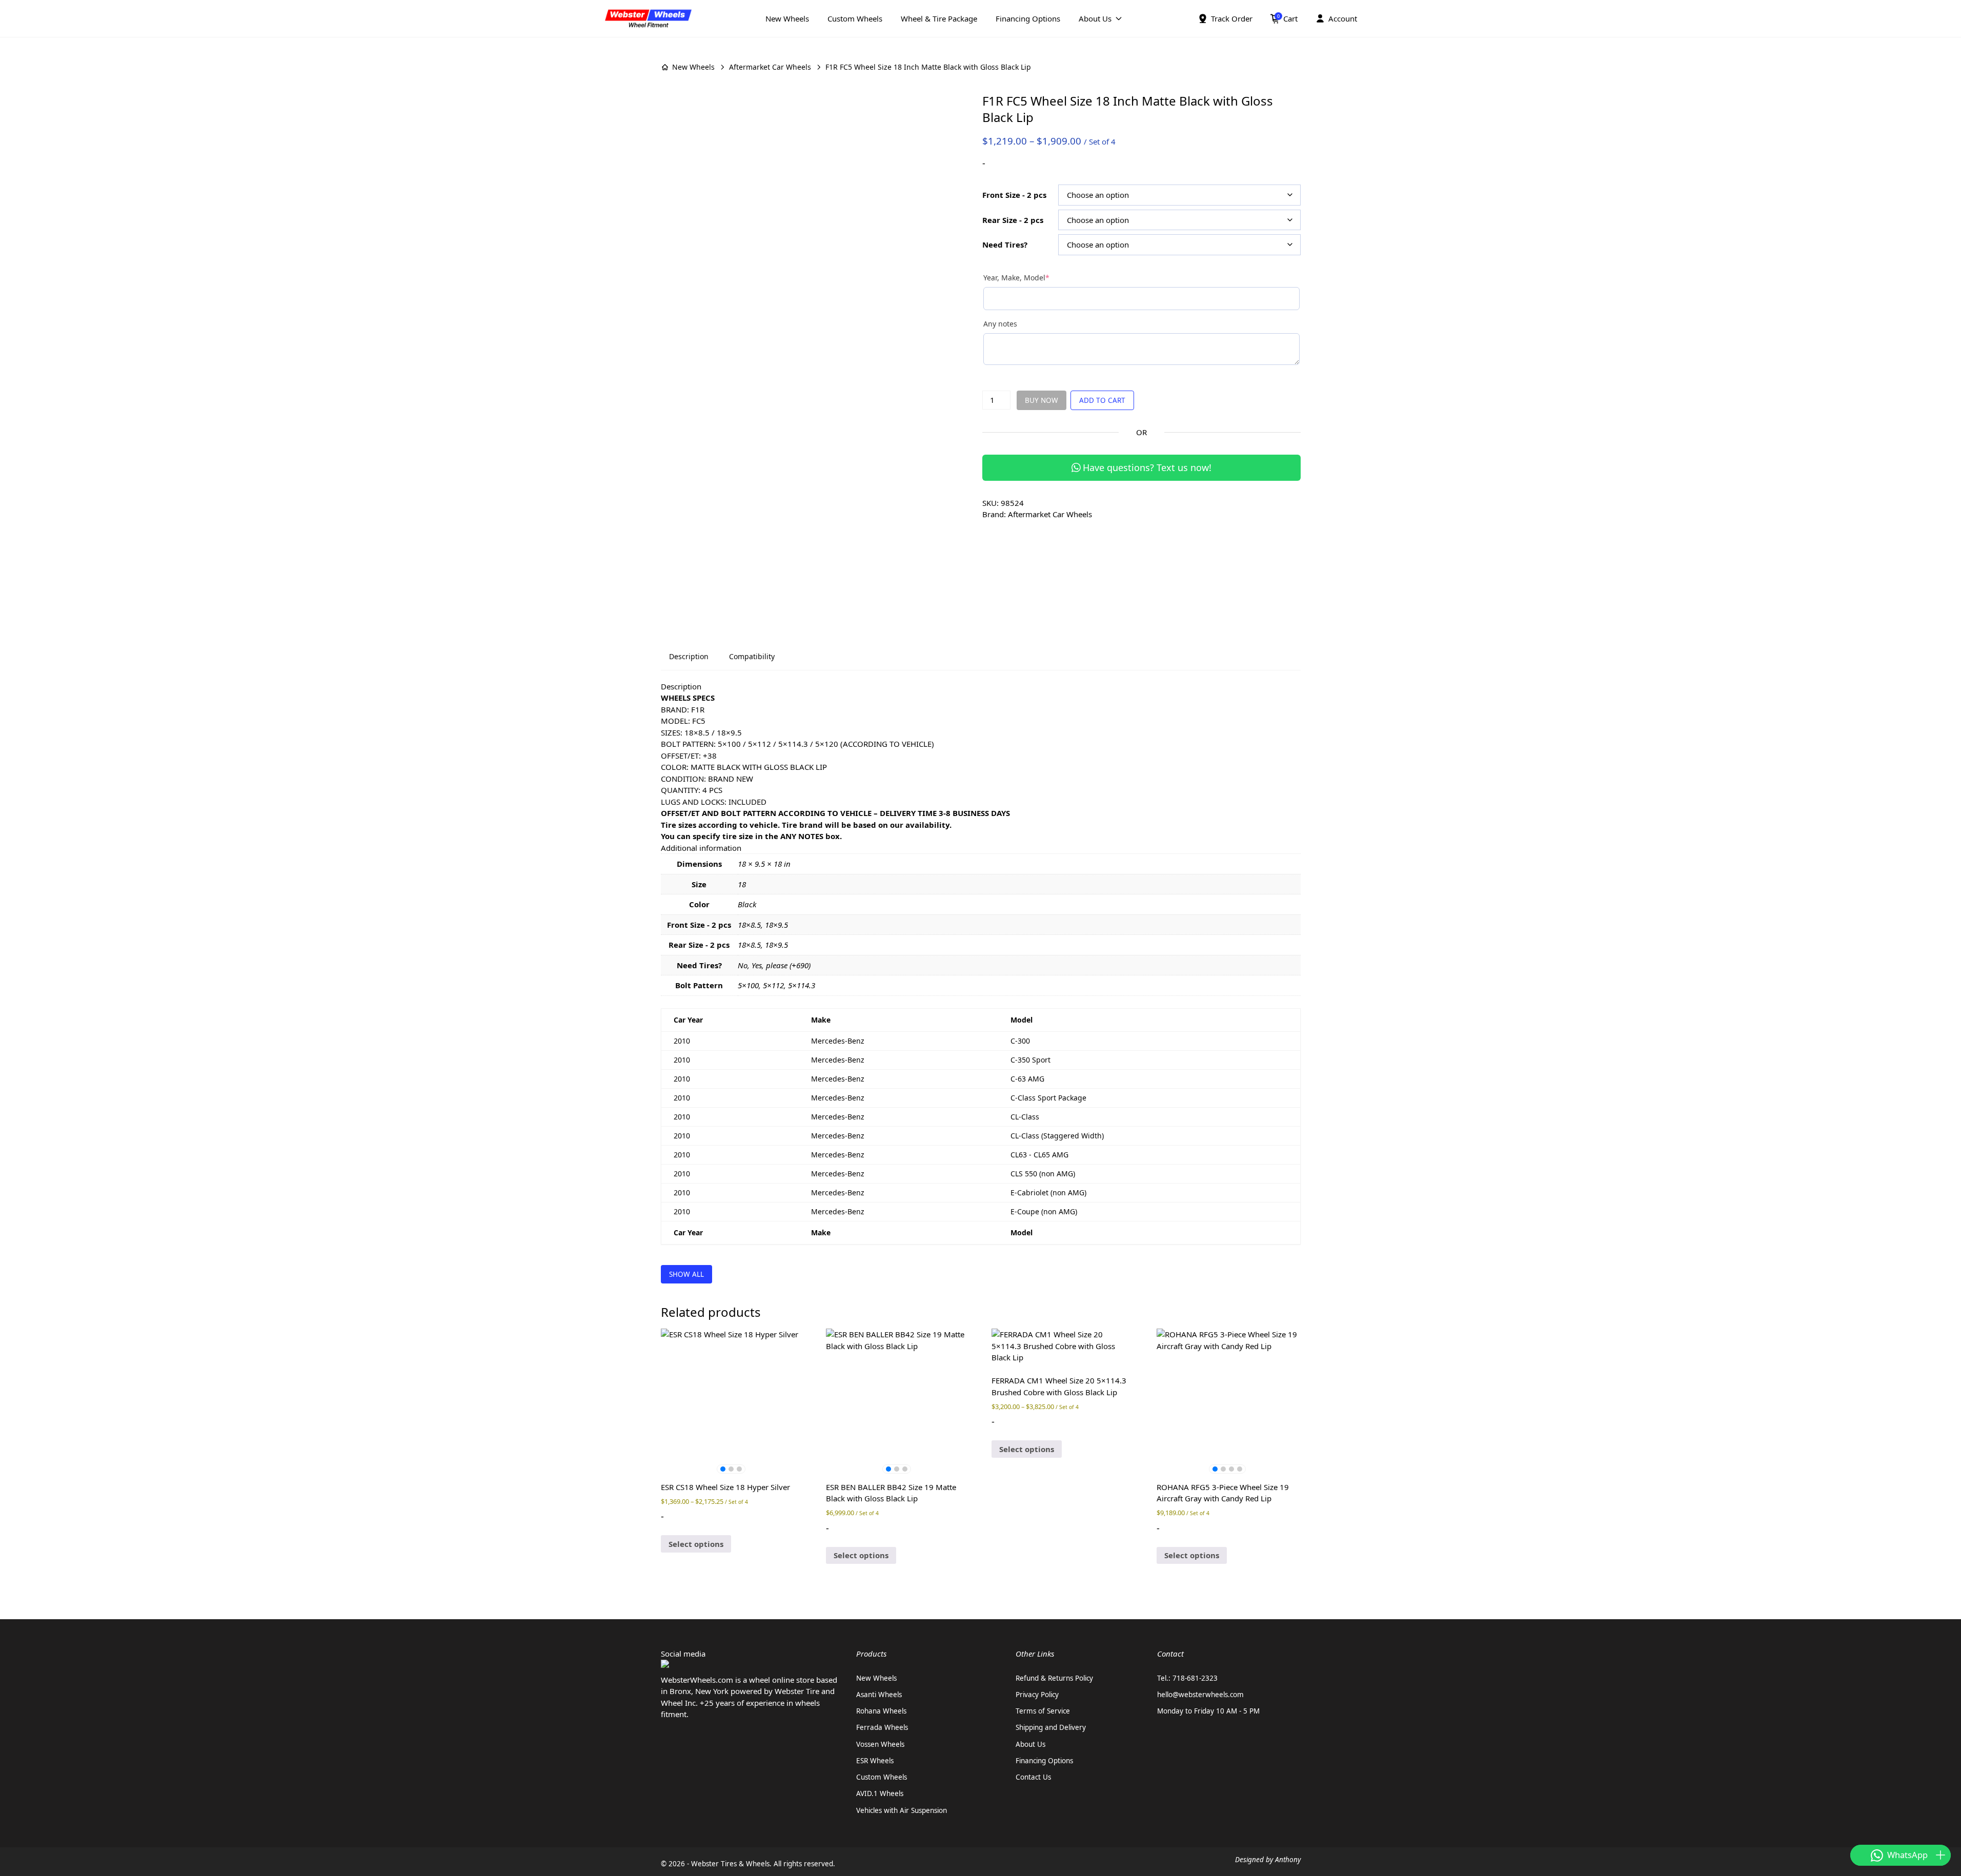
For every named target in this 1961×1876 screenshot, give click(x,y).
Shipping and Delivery (1051, 1727)
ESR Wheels (875, 1761)
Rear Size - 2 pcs (1013, 220)
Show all (686, 1274)
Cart (1287, 18)
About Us (1095, 18)
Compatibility (752, 656)
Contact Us (1033, 1777)
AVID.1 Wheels (880, 1793)
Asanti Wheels (879, 1695)
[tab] (689, 657)
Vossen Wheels (880, 1744)
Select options (696, 1544)
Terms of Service (1043, 1711)
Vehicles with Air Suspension (902, 1810)
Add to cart (1102, 400)
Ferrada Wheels (882, 1727)
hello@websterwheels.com (1200, 1695)
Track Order (1232, 18)
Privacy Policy (1037, 1695)
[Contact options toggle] (1940, 1855)
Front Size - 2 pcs (1014, 195)
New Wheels (787, 18)
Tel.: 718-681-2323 (1187, 1678)
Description (689, 656)
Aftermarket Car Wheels (770, 67)
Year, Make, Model (1033, 278)
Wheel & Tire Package (939, 18)
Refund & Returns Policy (1054, 1678)
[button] (723, 1469)
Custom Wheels (855, 18)
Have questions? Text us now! (1147, 467)
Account (1343, 18)
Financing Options (1028, 18)
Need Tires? (1005, 244)
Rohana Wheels (881, 1711)
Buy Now (1042, 400)
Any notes (1000, 324)
